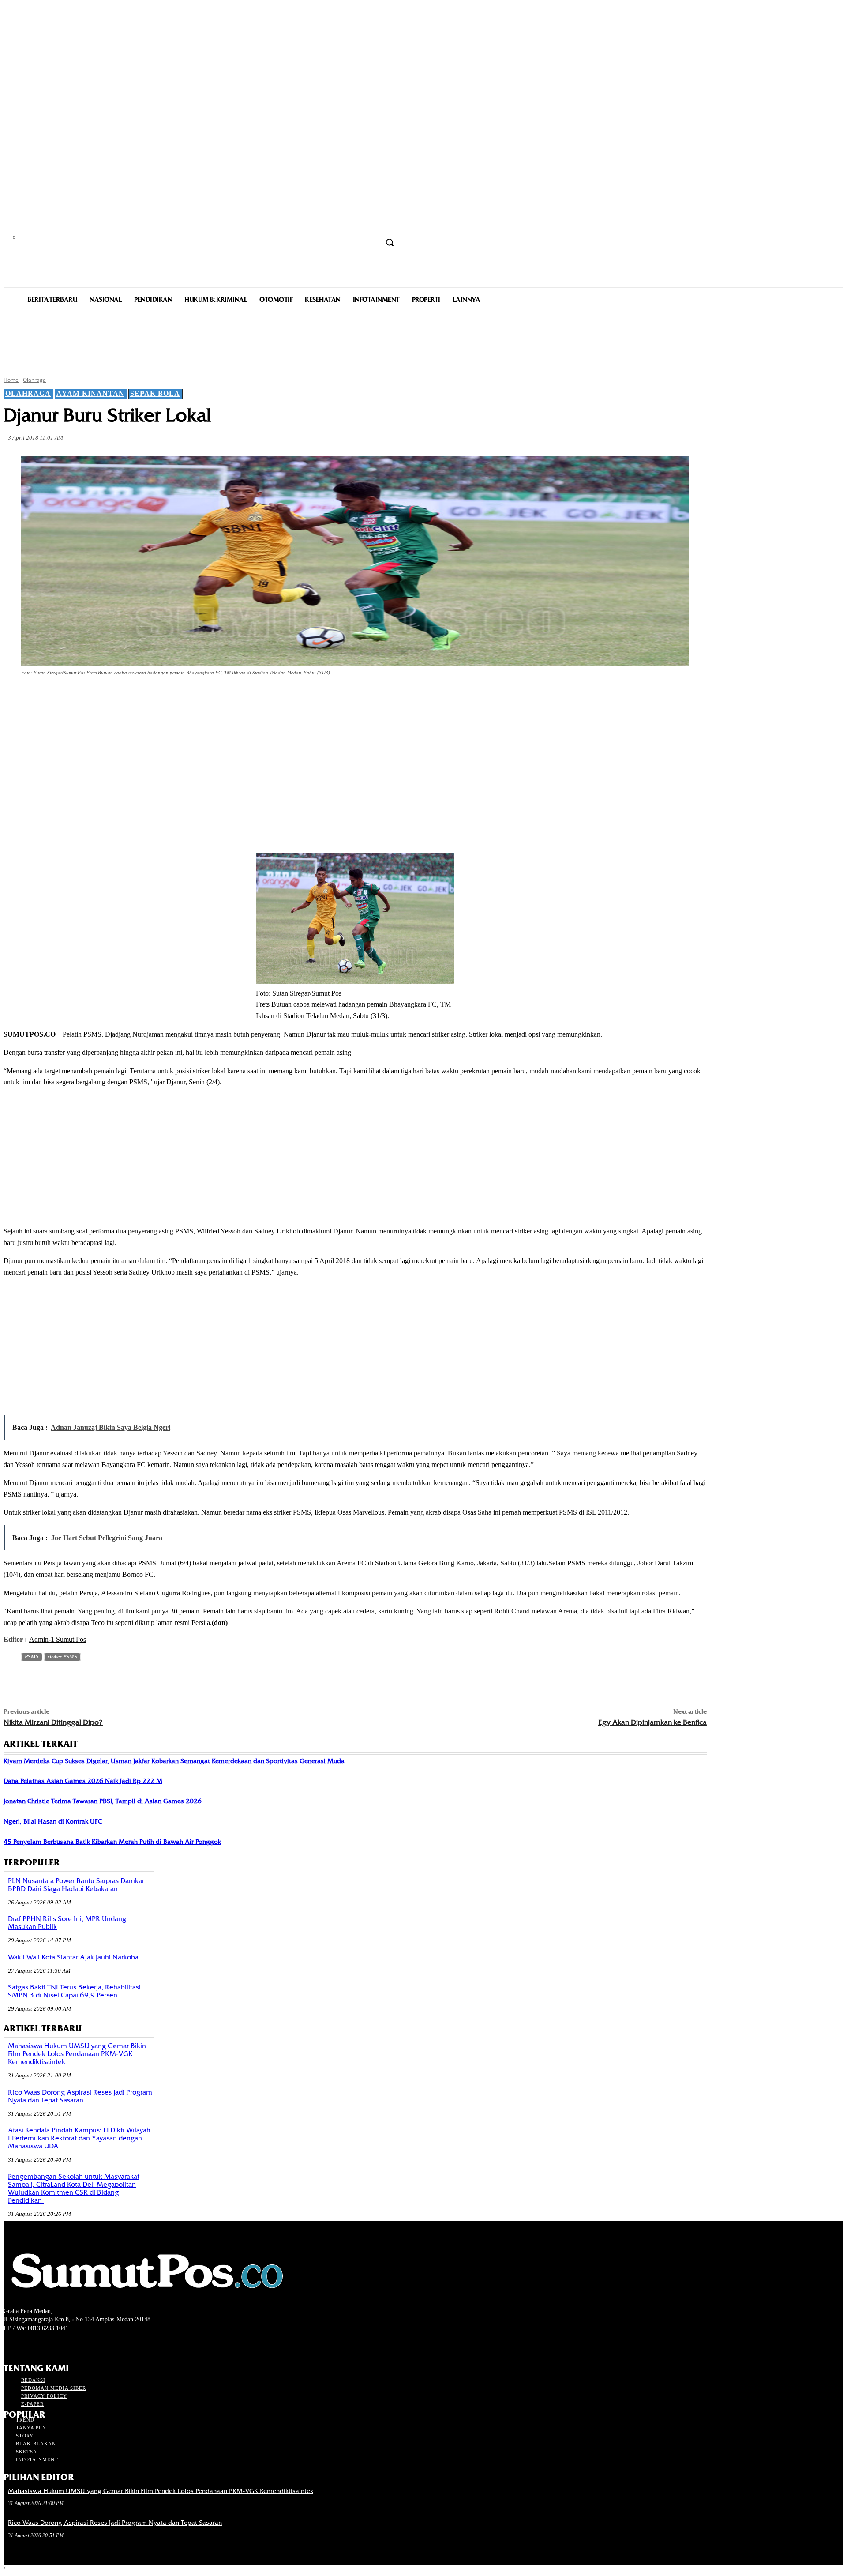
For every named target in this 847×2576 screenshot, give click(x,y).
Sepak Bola (155, 393)
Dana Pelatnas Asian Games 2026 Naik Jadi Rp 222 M (83, 1781)
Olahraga (34, 380)
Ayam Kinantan (90, 393)
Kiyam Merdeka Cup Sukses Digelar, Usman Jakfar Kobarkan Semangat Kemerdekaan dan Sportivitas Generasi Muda (174, 1761)
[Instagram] (24, 2345)
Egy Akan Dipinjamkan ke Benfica (652, 1722)
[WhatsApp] (178, 697)
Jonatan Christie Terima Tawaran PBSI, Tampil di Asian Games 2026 (103, 1801)
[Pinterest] (146, 697)
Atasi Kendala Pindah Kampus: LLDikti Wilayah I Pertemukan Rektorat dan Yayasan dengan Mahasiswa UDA (79, 2138)
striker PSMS (62, 1657)
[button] (390, 242)
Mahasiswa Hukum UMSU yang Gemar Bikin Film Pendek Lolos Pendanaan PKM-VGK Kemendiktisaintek (77, 2054)
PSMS (32, 1657)
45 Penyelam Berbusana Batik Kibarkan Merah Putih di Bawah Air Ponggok (112, 1842)
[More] (210, 697)
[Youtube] (56, 2345)
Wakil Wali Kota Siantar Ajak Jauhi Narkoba (73, 1957)
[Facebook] (83, 697)
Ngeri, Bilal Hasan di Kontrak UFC (53, 1821)
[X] (115, 697)
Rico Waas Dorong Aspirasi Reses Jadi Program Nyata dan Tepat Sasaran (80, 2096)
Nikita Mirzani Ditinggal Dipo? (53, 1722)
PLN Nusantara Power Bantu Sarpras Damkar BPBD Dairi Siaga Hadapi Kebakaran (76, 1885)
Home (11, 380)
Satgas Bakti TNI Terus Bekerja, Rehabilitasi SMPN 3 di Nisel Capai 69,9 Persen (74, 1991)
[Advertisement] (423, 339)
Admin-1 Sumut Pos (58, 1639)
